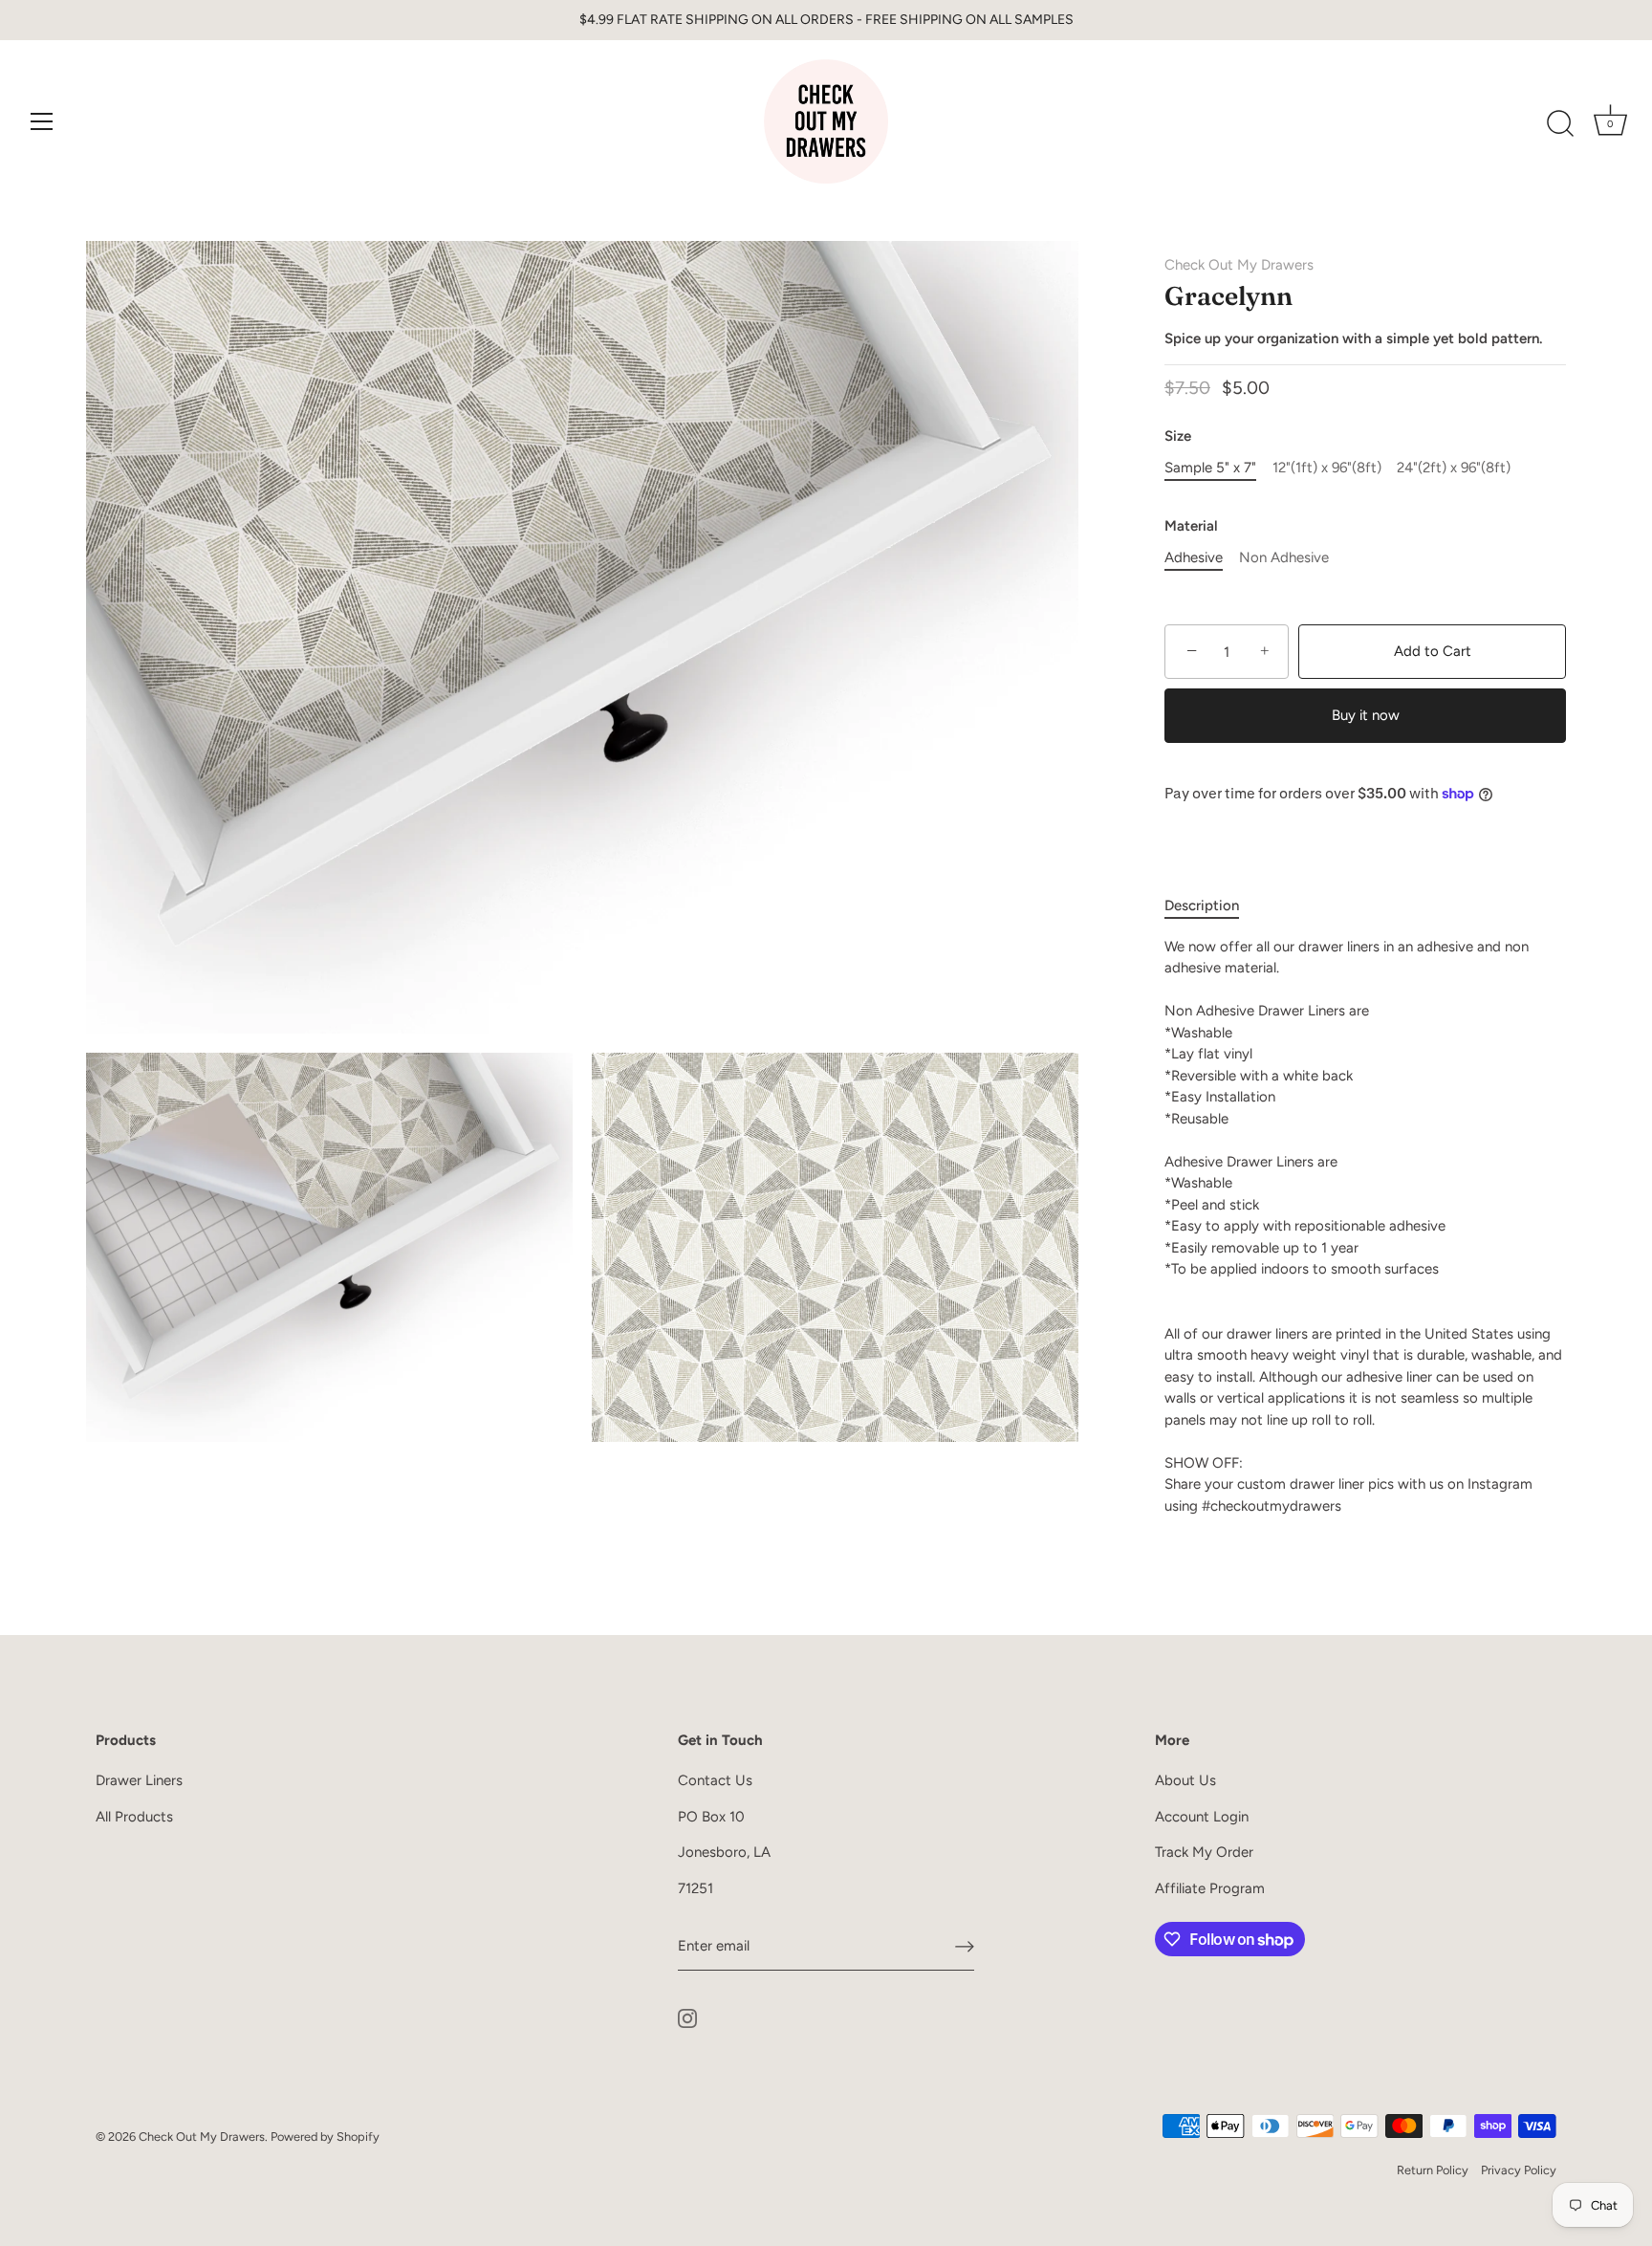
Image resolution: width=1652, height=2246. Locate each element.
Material (1191, 526)
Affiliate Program (1210, 1888)
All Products (134, 1817)
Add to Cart (1433, 651)
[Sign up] (965, 1947)
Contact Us (715, 1780)
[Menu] (42, 121)
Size (1178, 436)
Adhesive (1194, 557)
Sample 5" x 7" (1210, 468)
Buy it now (1366, 715)
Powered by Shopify (325, 2137)
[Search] (1560, 124)
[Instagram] (687, 2017)
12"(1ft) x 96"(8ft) (1327, 468)
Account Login (1202, 1817)
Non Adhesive (1284, 557)
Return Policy (1433, 2170)
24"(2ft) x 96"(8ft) (1454, 468)
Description (1202, 905)
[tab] (1211, 906)
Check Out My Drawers (1239, 265)
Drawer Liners (139, 1780)
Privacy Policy (1519, 2170)
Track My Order (1204, 1852)
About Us (1185, 1780)
